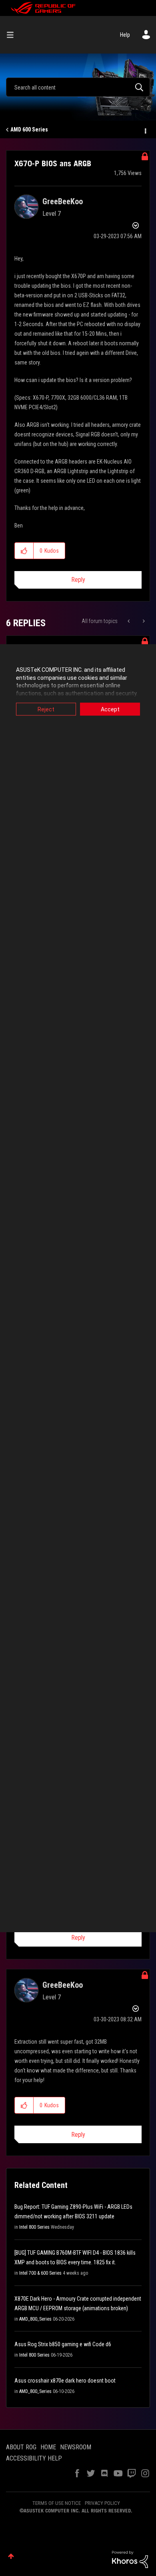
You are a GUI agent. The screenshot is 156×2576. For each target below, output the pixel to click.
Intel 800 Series (34, 2227)
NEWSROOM (76, 2447)
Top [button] (11, 2556)
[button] (24, 551)
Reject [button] (46, 709)
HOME (48, 2447)
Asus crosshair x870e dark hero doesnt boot (65, 2381)
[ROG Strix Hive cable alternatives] (143, 621)
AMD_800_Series (35, 2319)
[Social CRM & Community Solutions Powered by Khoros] (130, 2559)
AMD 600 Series (29, 129)
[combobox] (78, 87)
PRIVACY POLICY (102, 2503)
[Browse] (13, 35)
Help (125, 35)
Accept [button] (110, 709)
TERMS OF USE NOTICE (57, 2503)
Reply (78, 580)
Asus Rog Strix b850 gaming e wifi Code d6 (63, 2344)
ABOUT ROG (21, 2447)
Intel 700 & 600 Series (40, 2273)
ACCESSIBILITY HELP (34, 2458)
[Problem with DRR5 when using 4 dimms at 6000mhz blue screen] (129, 621)
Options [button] (145, 130)
